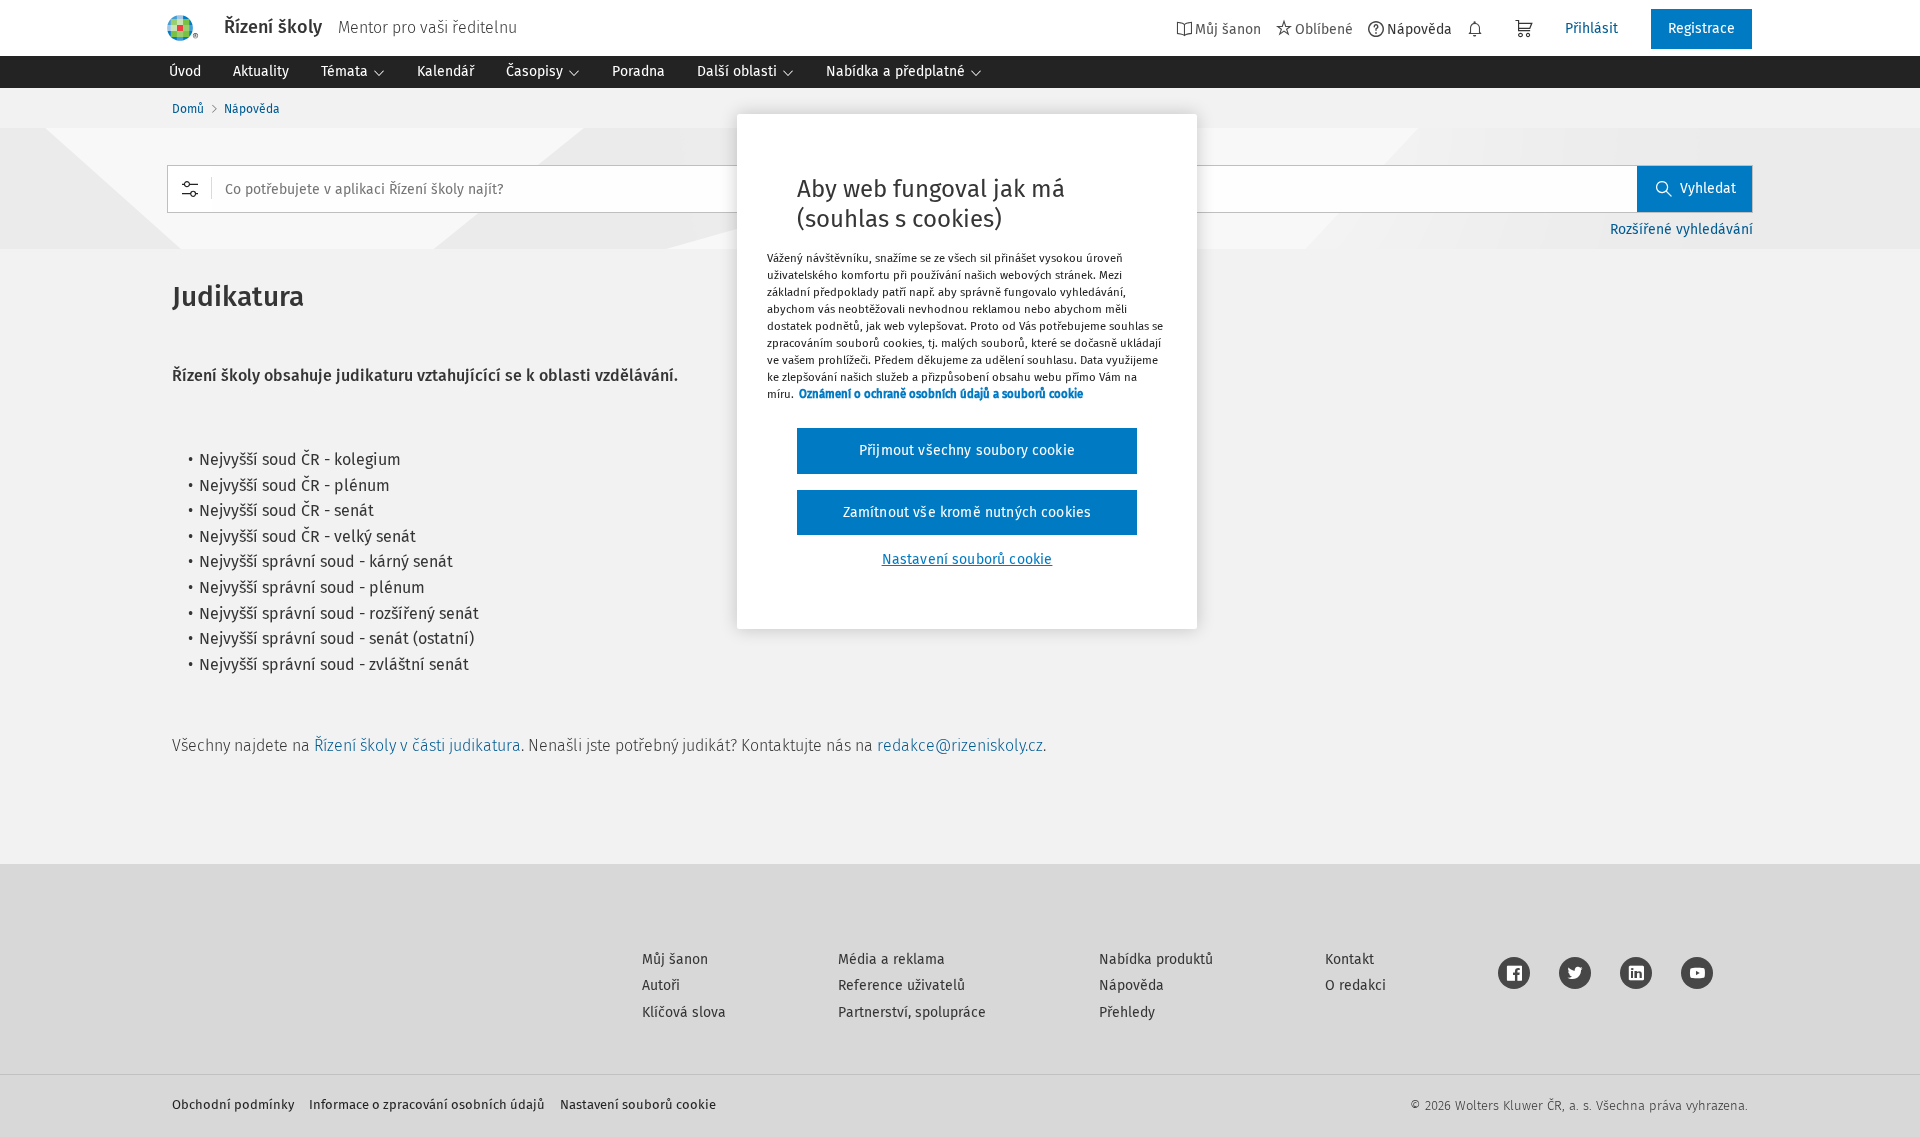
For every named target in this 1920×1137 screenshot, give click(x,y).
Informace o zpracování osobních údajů (427, 1104)
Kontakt (1349, 959)
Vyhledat (1708, 188)
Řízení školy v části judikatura (417, 745)
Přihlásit (1591, 28)
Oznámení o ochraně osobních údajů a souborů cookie (941, 394)
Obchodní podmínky (233, 1104)
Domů (188, 109)
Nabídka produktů (1156, 959)
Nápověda (1419, 29)
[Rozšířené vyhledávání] (190, 189)
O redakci (1355, 985)
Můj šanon (675, 959)
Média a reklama (891, 959)
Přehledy (1127, 1012)
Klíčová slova (684, 1012)
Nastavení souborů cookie (638, 1104)
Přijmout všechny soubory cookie (967, 450)
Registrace (1701, 28)
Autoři (661, 985)
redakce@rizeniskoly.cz (960, 745)
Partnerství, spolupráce (912, 1012)
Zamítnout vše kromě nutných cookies (967, 512)
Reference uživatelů (901, 985)
